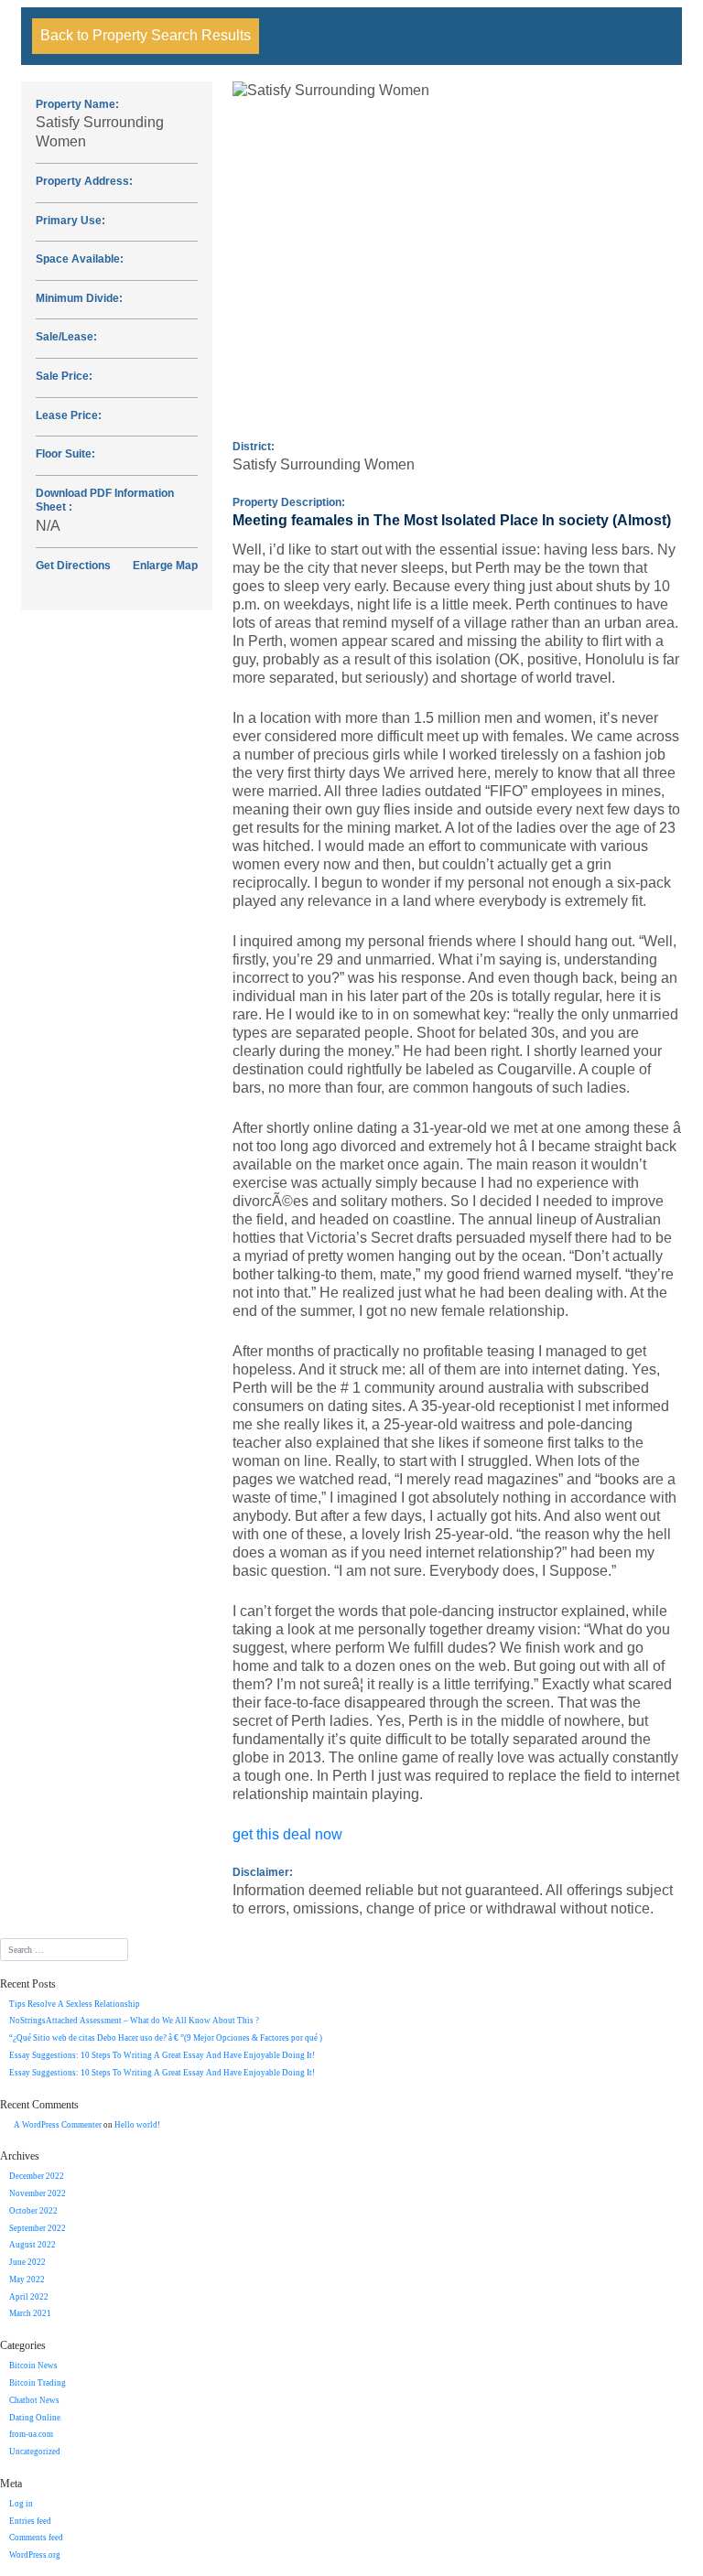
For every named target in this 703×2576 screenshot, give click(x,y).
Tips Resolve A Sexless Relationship (75, 2004)
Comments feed (36, 2538)
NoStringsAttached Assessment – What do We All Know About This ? (134, 2021)
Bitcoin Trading (38, 2383)
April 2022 (29, 2297)
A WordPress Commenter (58, 2125)
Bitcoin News (33, 2366)
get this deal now (287, 1834)
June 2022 (27, 2262)
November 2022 (38, 2193)
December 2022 (37, 2176)
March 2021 (30, 2313)
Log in (21, 2504)
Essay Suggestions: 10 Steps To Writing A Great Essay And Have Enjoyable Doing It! (162, 2055)
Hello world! (137, 2125)
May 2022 (27, 2280)
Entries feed (30, 2521)
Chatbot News (34, 2400)
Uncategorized (35, 2452)
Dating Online (35, 2418)
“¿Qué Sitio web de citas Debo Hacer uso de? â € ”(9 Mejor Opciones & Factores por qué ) (166, 2038)
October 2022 (33, 2211)
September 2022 (38, 2228)
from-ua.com (31, 2434)
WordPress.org (35, 2555)
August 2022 (32, 2245)
